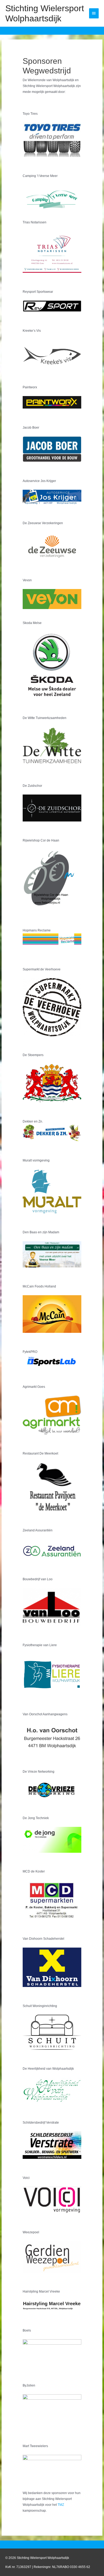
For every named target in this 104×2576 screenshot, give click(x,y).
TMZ (61, 2505)
